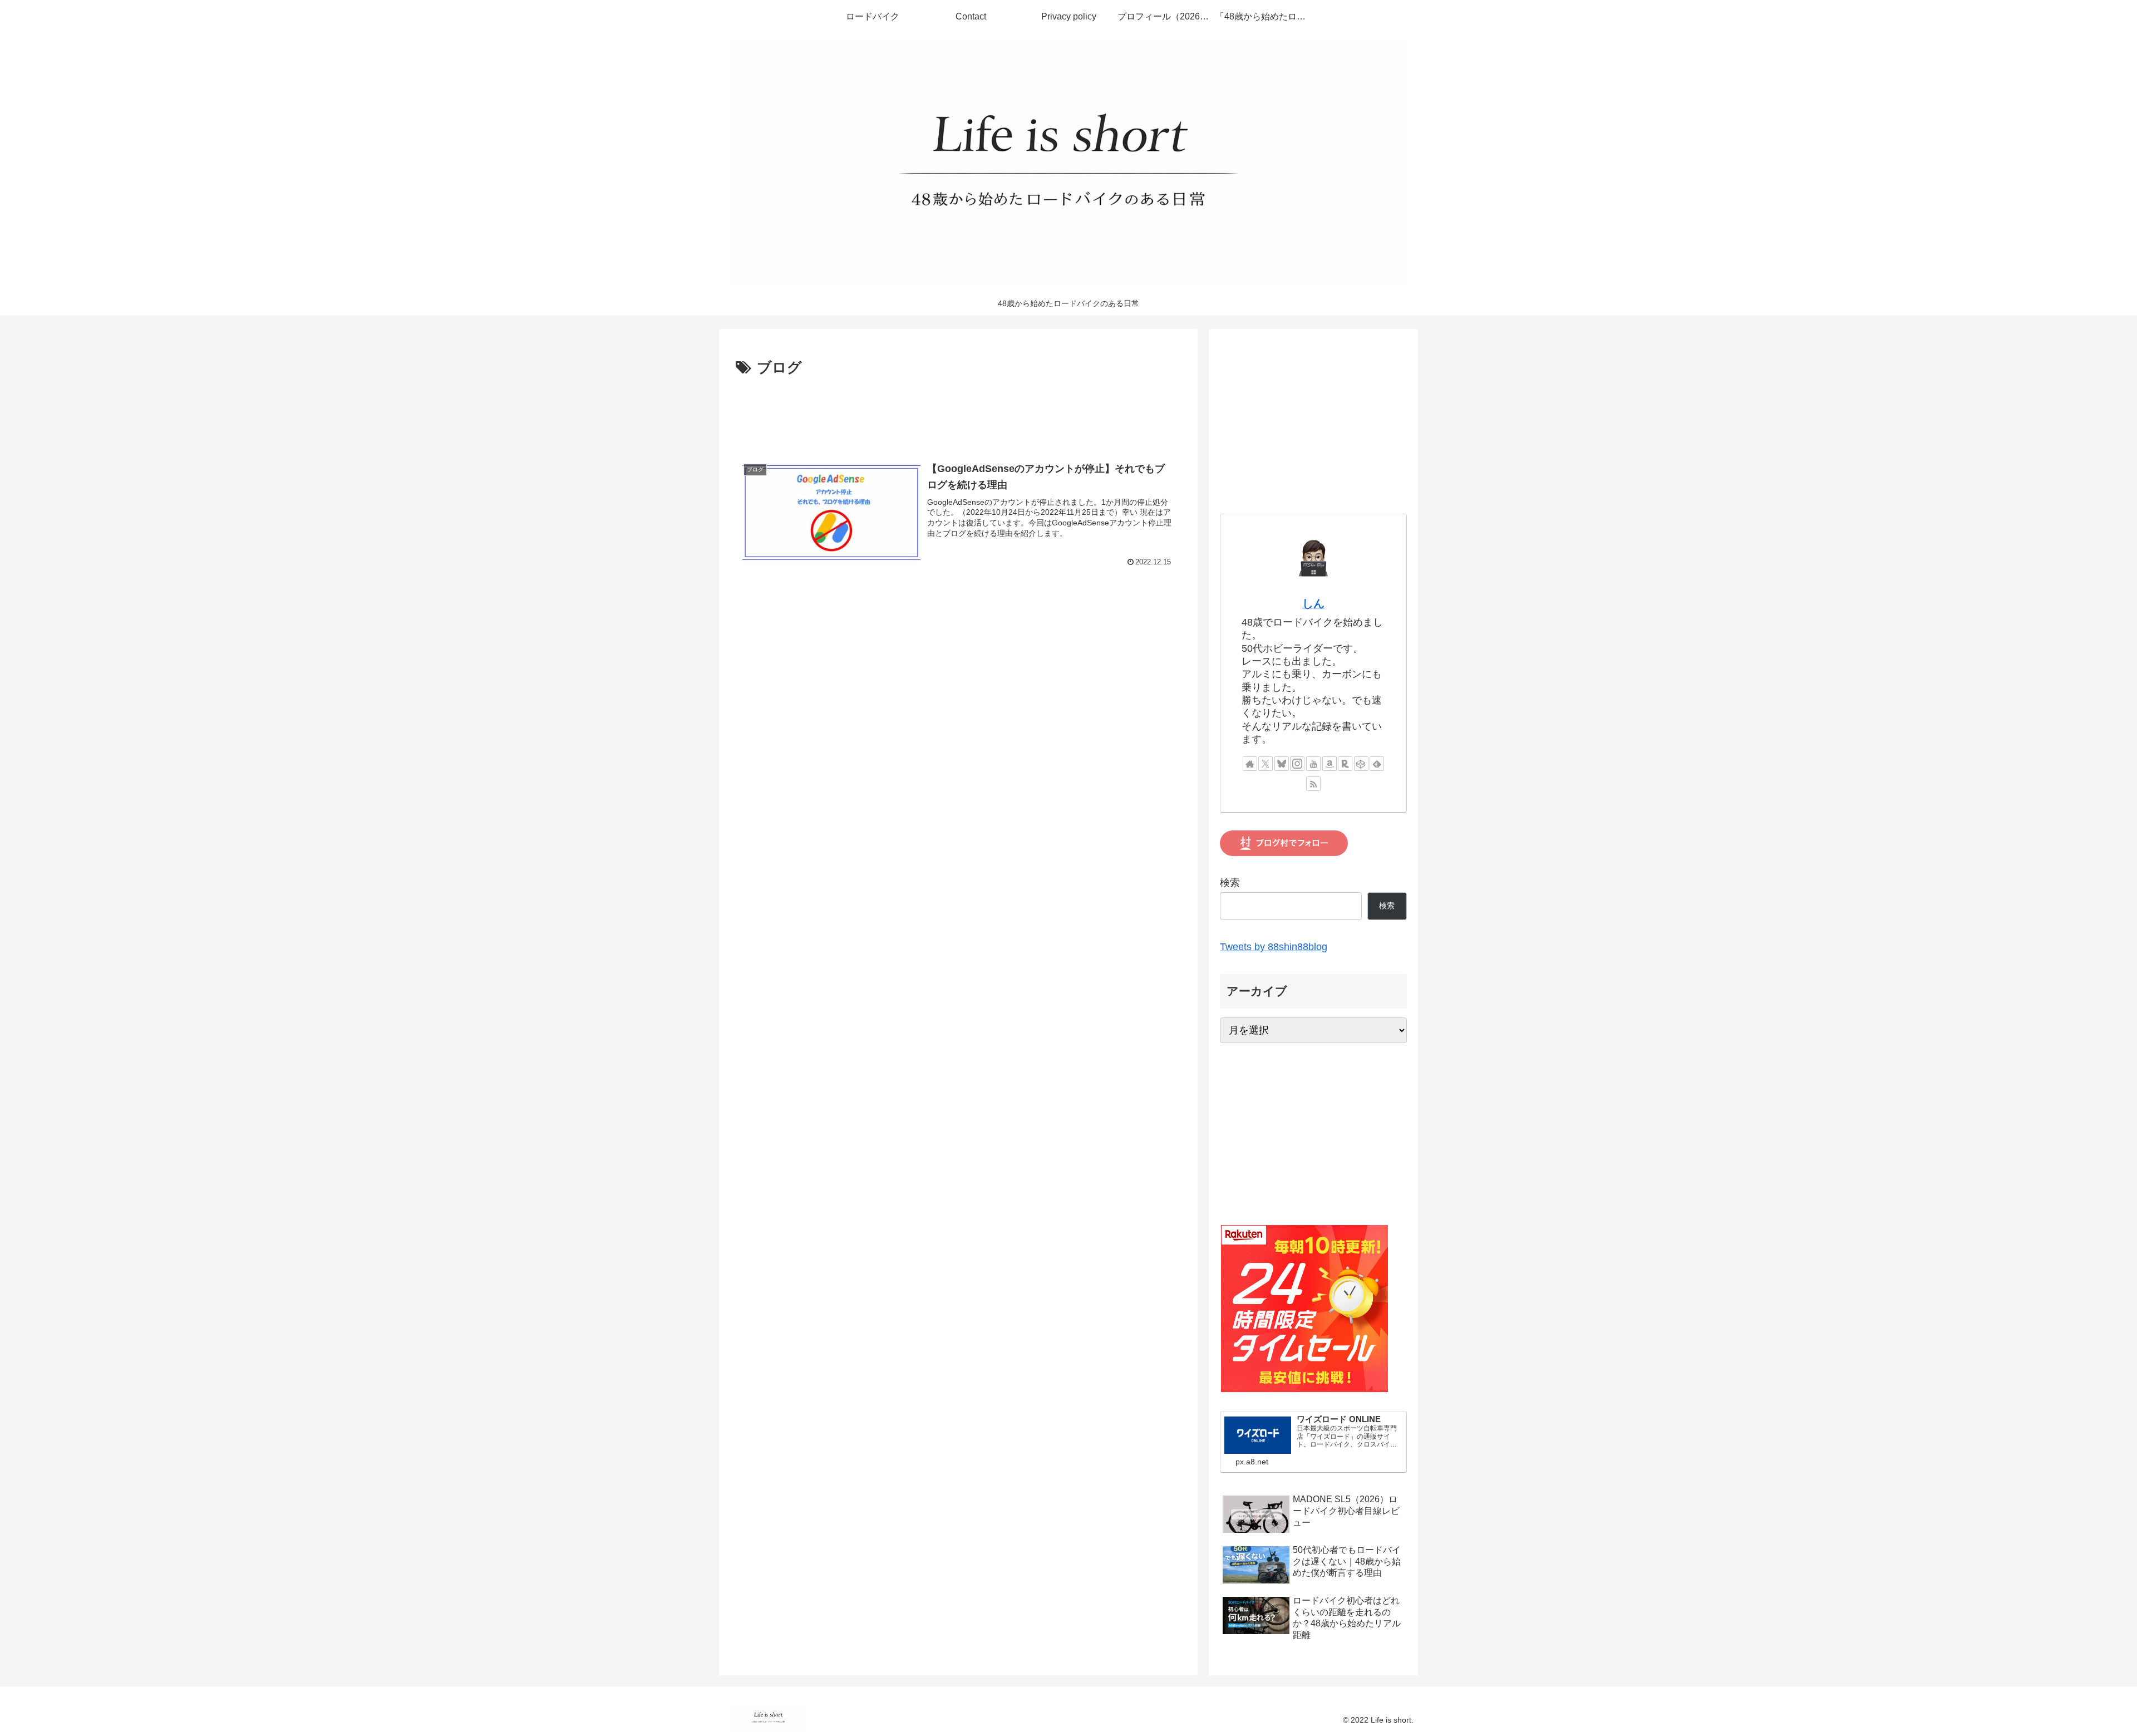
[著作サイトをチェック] (1250, 764)
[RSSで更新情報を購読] (1313, 784)
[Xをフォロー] (1266, 764)
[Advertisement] (958, 411)
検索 (1230, 883)
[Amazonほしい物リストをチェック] (1330, 764)
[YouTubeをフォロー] (1313, 764)
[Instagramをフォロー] (1297, 764)
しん (1313, 603)
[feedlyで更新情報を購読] (1377, 764)
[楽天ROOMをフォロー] (1345, 764)
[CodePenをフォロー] (1361, 764)
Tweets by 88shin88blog (1274, 947)
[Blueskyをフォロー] (1282, 764)
